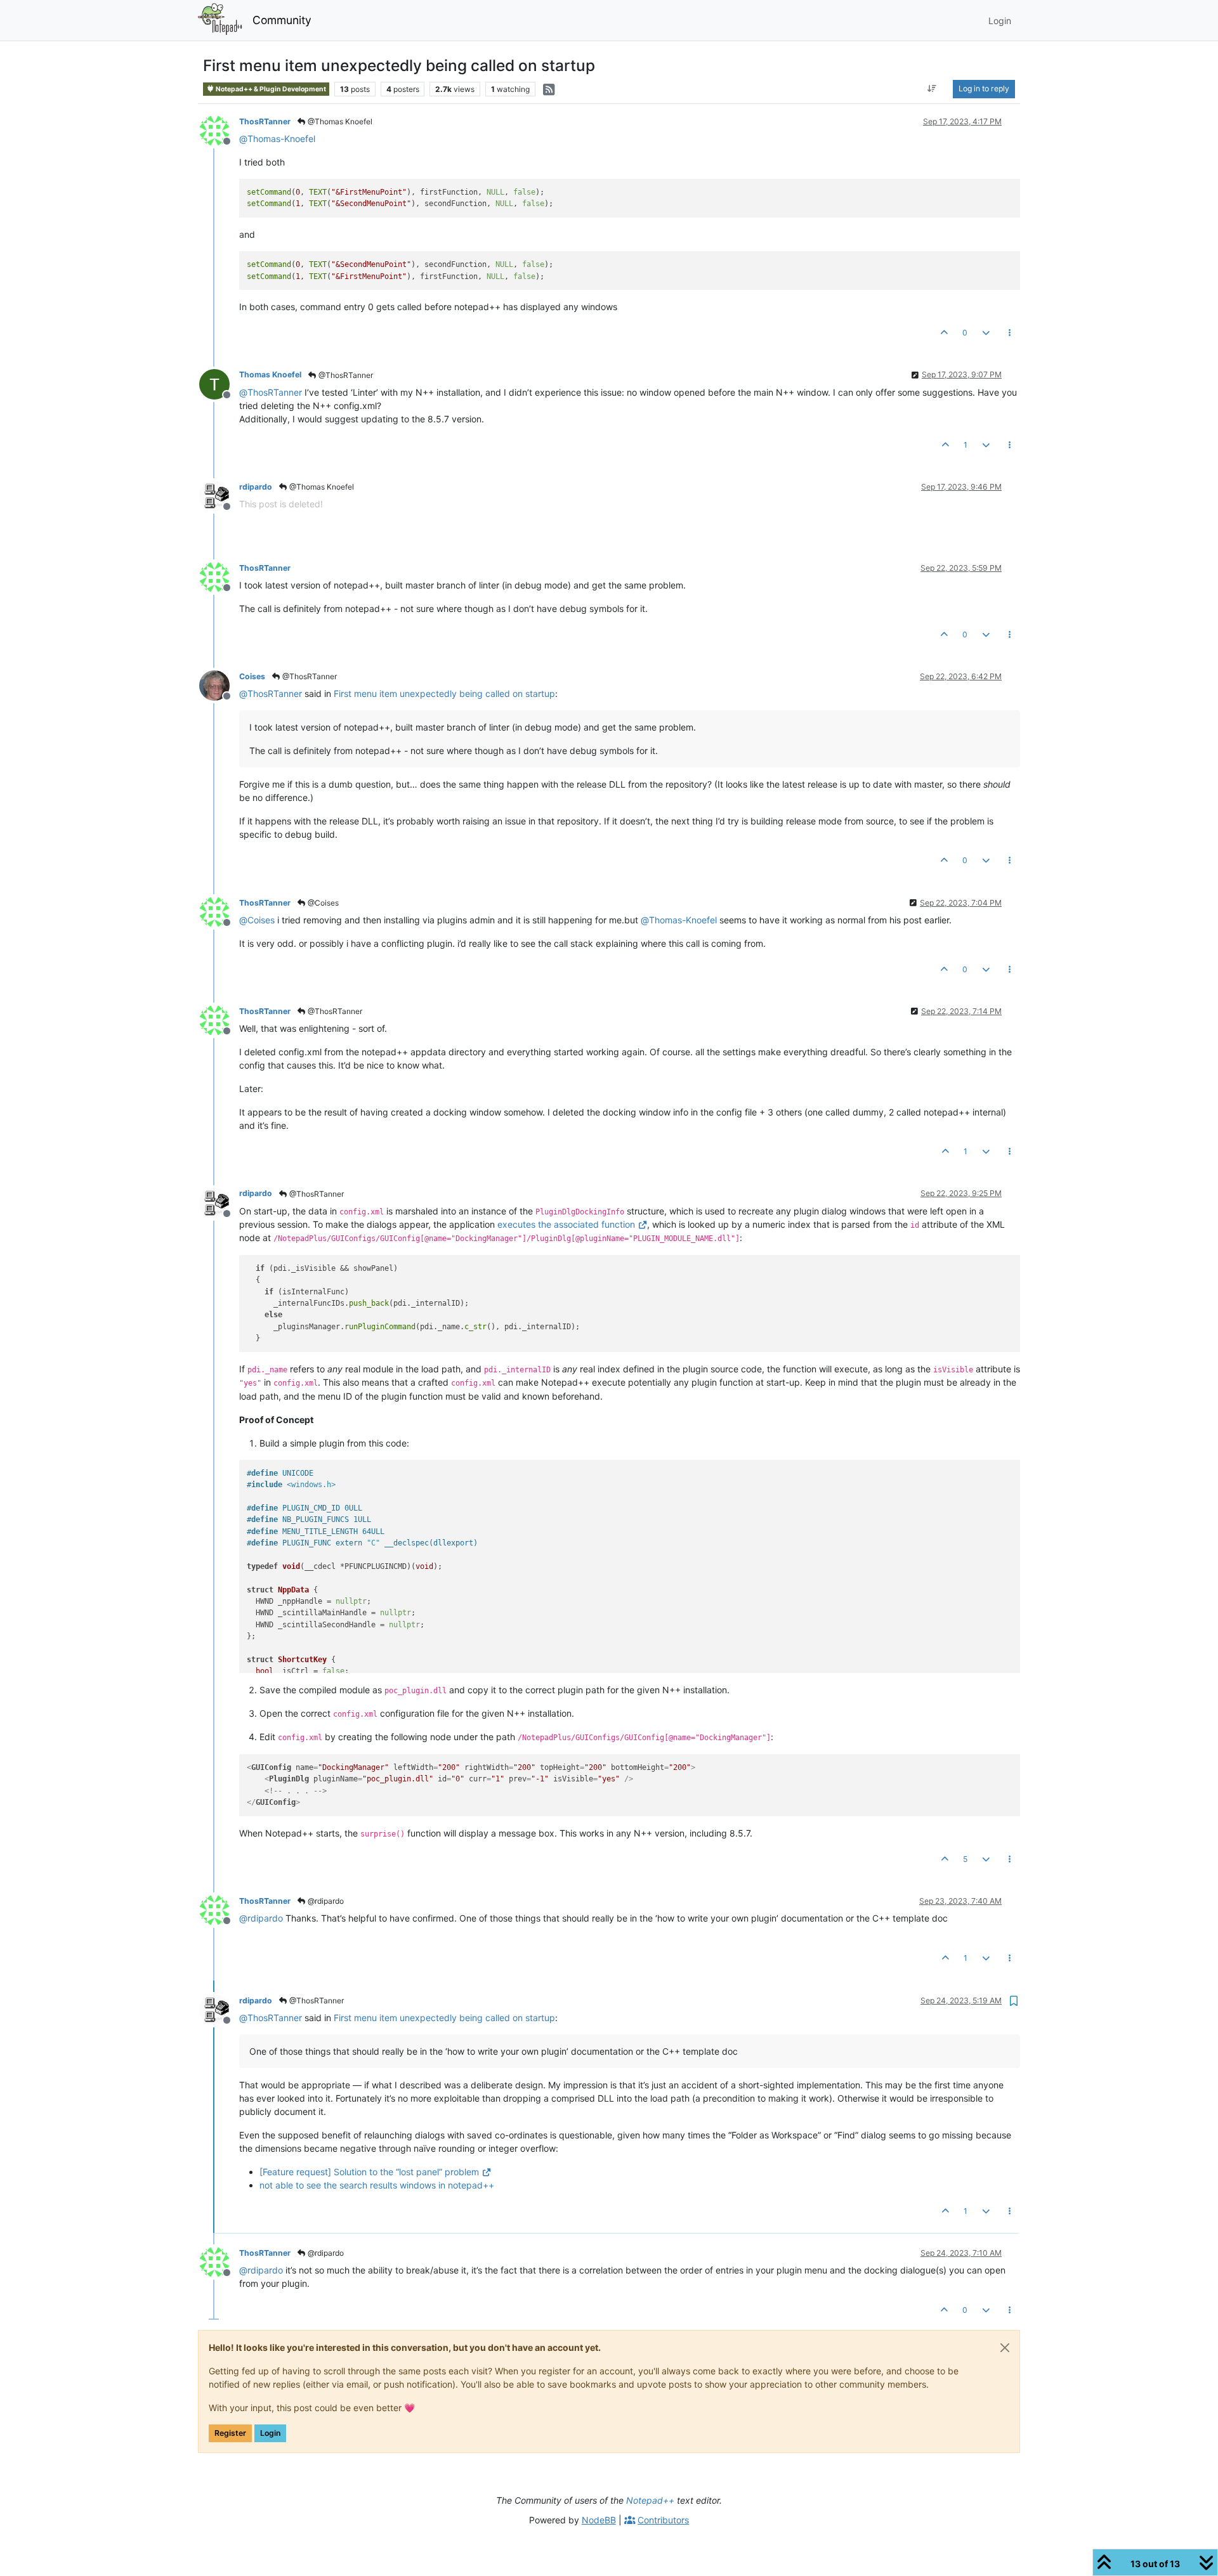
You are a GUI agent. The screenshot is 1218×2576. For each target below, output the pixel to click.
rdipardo (256, 487)
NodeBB (599, 2520)
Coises (252, 676)
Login (270, 2433)
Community (282, 20)
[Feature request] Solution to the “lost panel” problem (369, 2172)
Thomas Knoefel (270, 374)
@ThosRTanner (345, 375)
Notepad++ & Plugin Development (270, 89)
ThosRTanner (265, 121)
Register (230, 2433)
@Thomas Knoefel (339, 121)
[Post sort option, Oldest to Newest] (932, 89)
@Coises (322, 903)
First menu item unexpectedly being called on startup (444, 693)
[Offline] (219, 130)
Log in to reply (984, 88)
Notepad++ (650, 2500)
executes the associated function (566, 1224)
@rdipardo (325, 1901)
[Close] (1005, 2348)
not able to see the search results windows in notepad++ (377, 2185)
